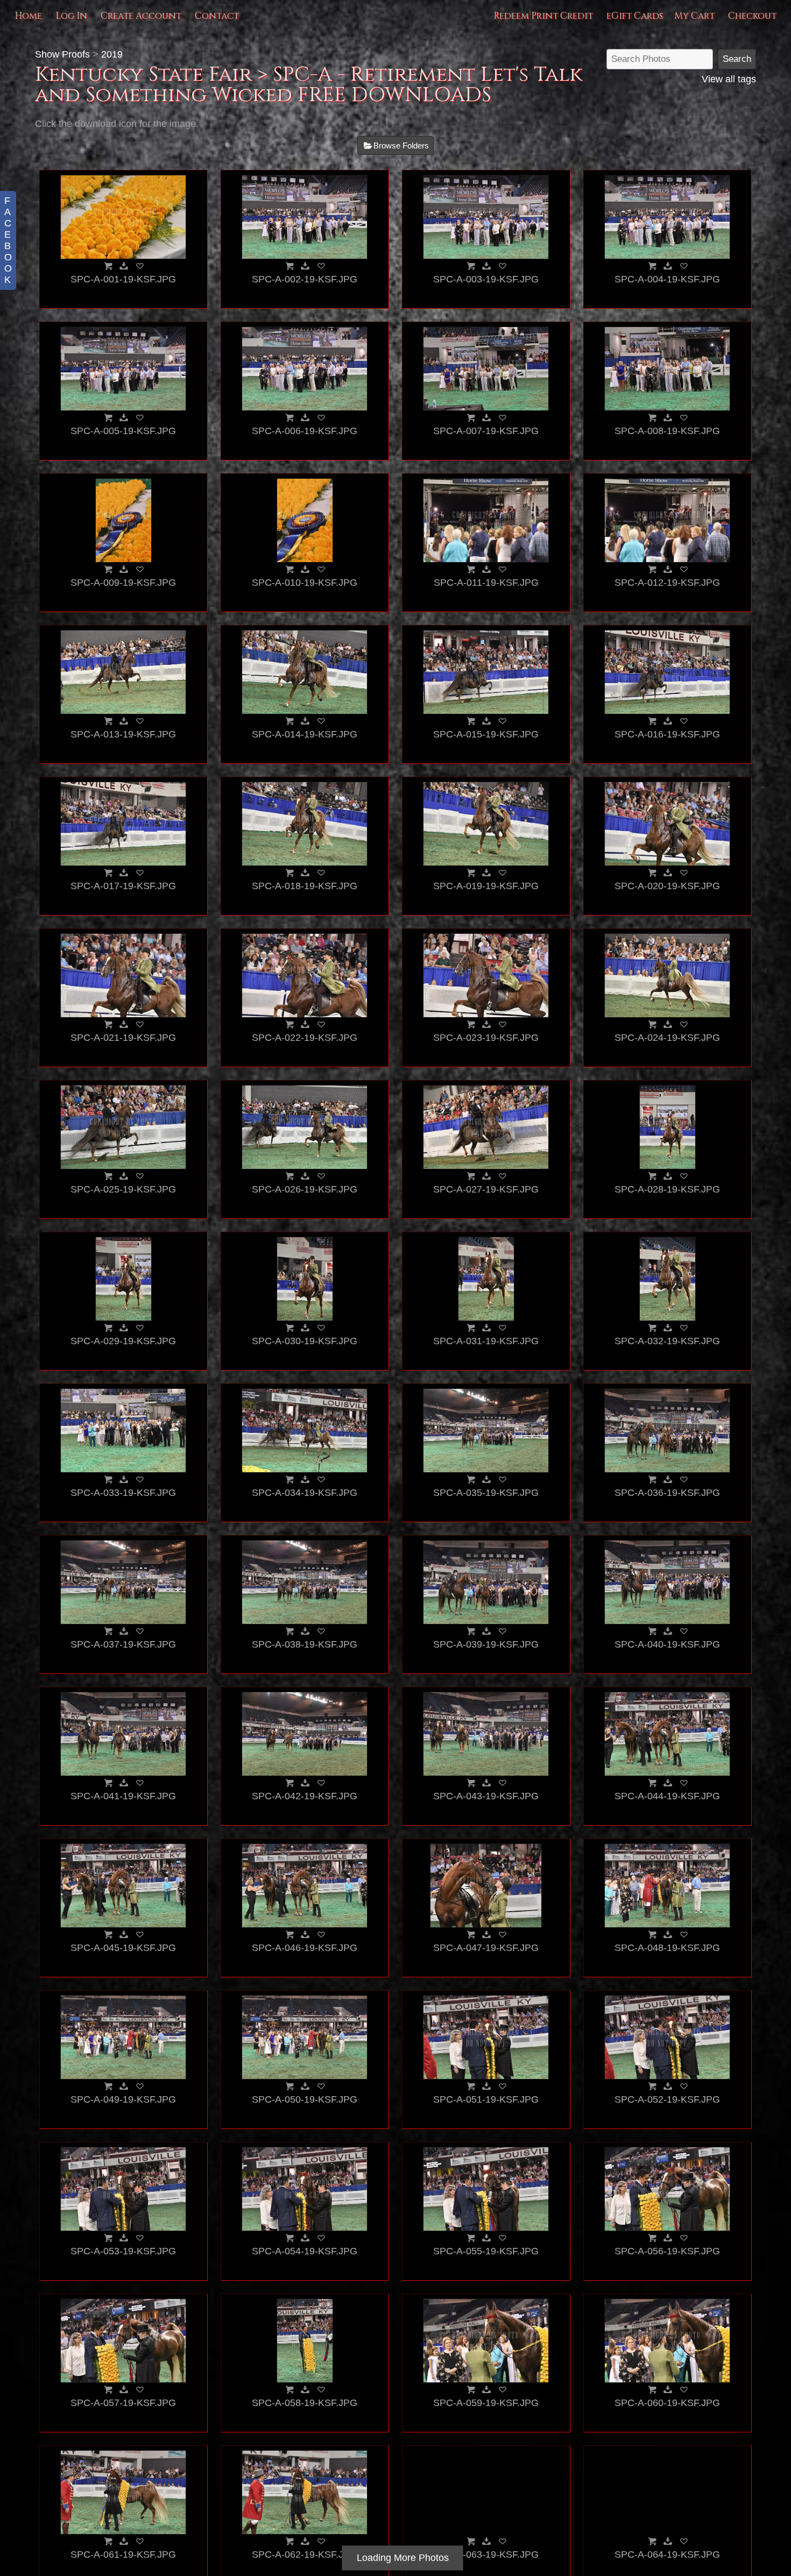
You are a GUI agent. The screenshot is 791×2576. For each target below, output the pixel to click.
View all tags (729, 79)
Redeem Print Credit (543, 16)
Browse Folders (401, 146)
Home (28, 16)
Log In (71, 16)
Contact (217, 16)
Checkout (752, 16)
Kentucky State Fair (143, 74)
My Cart (695, 16)
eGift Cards (635, 16)
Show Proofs (62, 54)
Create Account (141, 16)
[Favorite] (139, 266)
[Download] (124, 266)
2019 (112, 54)
